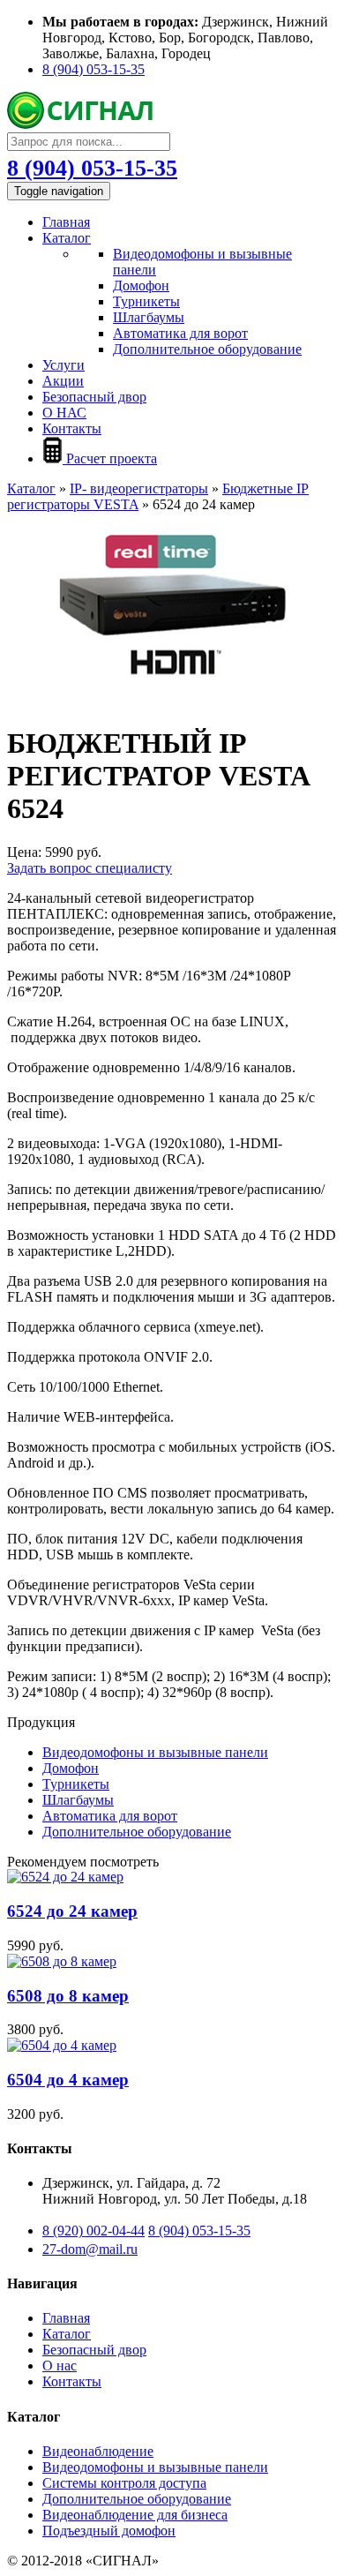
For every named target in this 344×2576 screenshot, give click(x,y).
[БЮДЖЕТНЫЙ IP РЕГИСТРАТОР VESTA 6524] (172, 700)
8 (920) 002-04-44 (93, 2231)
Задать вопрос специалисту (90, 868)
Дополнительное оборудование (207, 349)
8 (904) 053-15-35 (93, 69)
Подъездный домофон (109, 2531)
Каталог (67, 238)
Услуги (64, 365)
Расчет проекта (110, 458)
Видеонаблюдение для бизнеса (135, 2515)
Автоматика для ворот (180, 333)
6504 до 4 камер (68, 2080)
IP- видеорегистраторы (139, 488)
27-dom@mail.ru (90, 2249)
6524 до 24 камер (72, 1911)
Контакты (72, 428)
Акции (63, 381)
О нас (60, 2366)
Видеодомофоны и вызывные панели (155, 1752)
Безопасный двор (94, 397)
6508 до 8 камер (68, 1996)
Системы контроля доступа (124, 2483)
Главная (66, 222)
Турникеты (146, 301)
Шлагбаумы (149, 317)
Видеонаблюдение (98, 2451)
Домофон (141, 285)
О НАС (64, 413)
